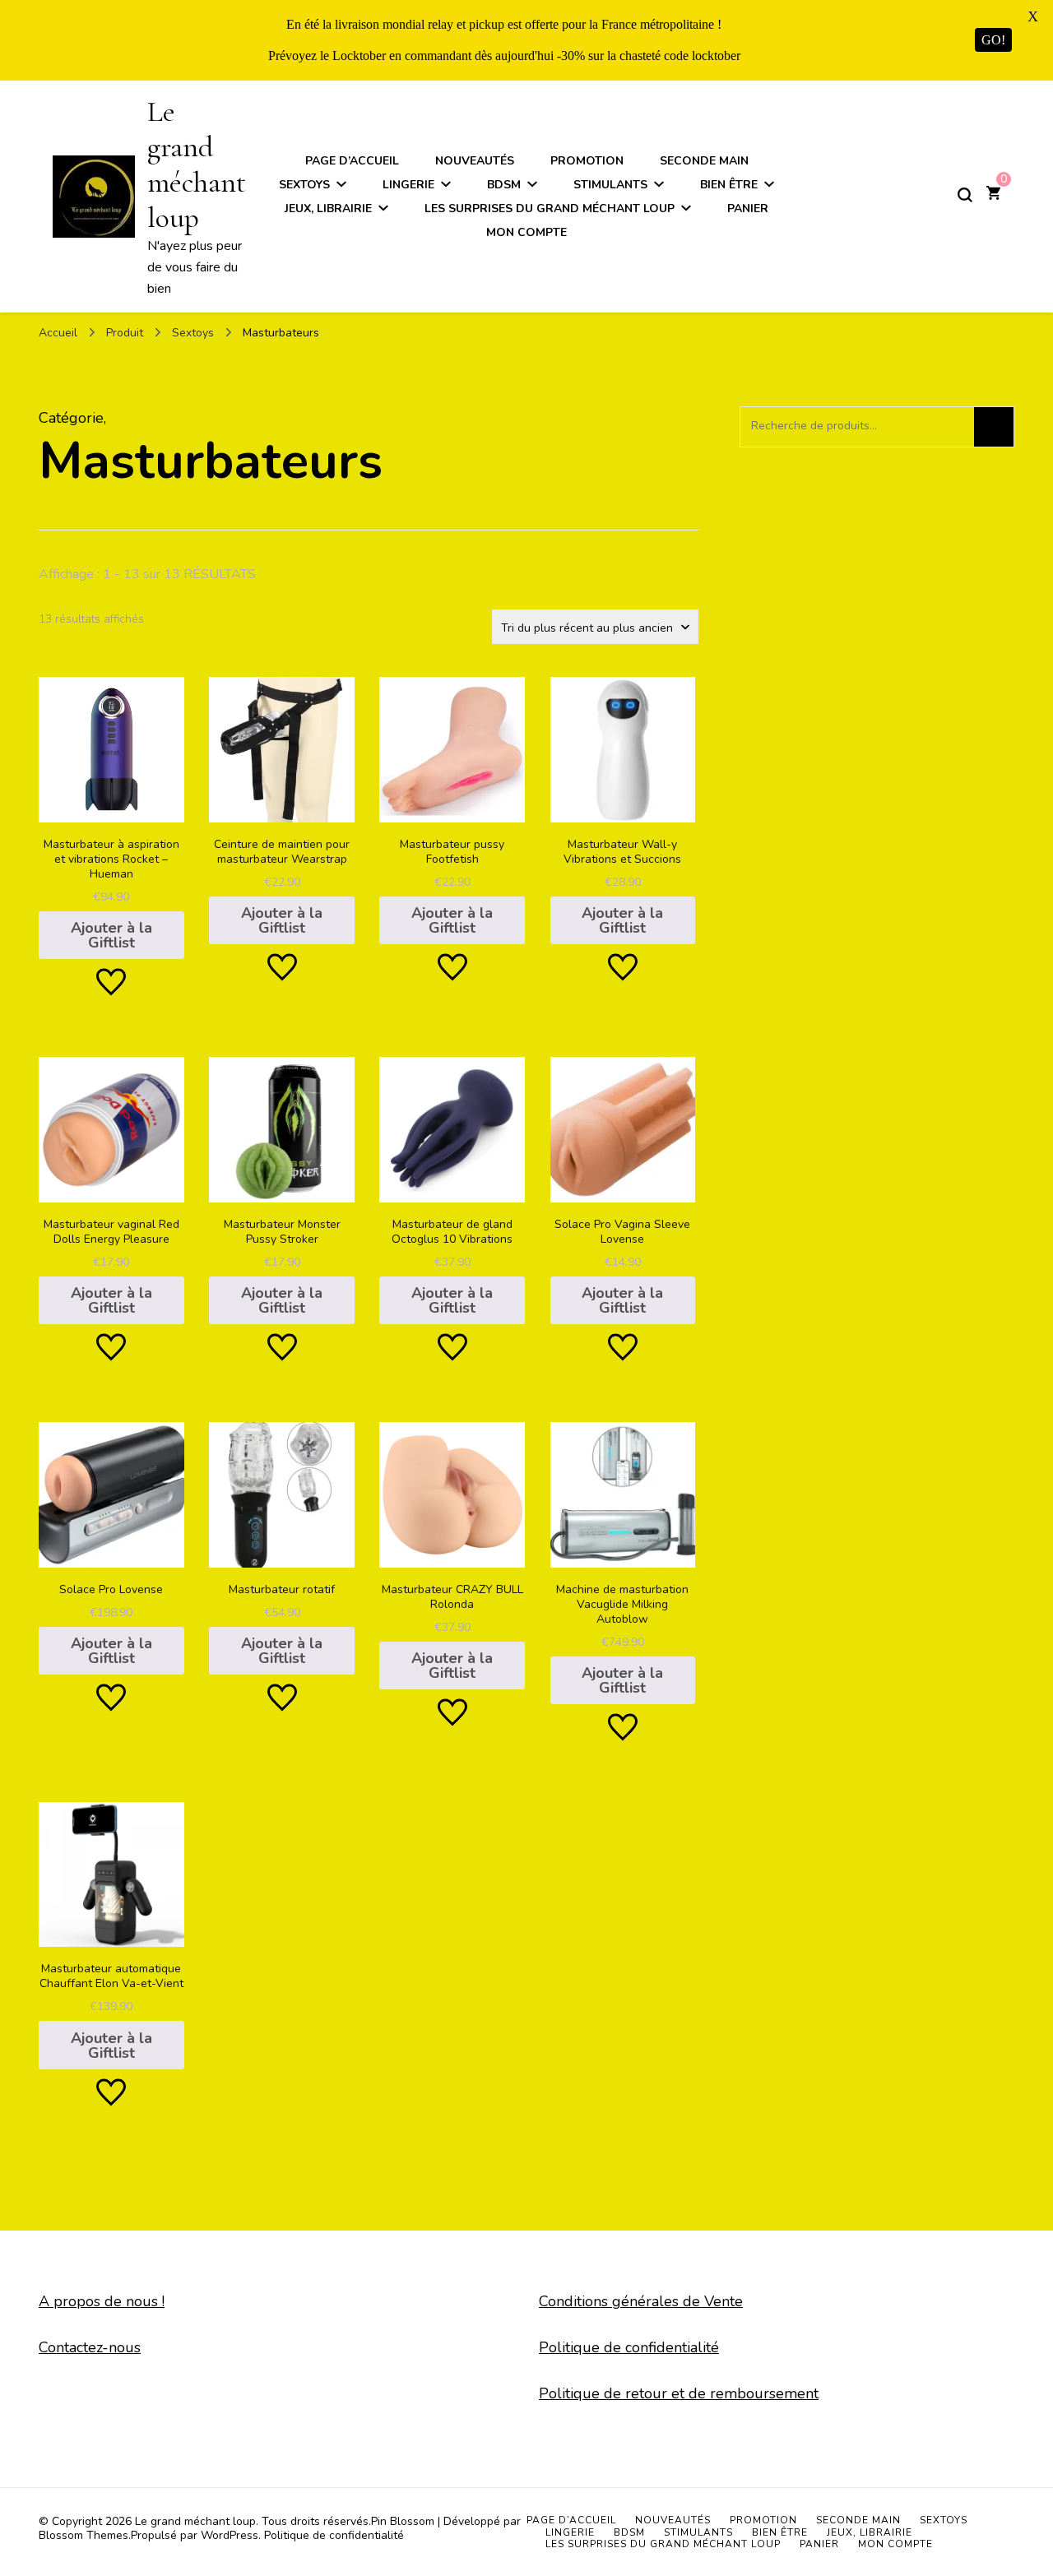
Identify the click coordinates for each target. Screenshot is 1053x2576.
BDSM (504, 185)
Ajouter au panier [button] (111, 810)
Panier (748, 208)
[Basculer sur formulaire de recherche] (965, 195)
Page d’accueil (352, 161)
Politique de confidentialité (629, 2347)
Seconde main (704, 161)
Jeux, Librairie (328, 208)
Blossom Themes (83, 2535)
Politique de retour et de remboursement (679, 2393)
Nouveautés (475, 161)
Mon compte (526, 232)
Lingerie (408, 185)
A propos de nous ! (102, 2301)
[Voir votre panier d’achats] (993, 195)
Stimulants (610, 185)
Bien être (729, 185)
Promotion (587, 161)
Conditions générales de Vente (641, 2301)
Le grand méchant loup (197, 165)
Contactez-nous (90, 2347)
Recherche (994, 427)
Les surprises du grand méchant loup (550, 208)
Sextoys (304, 185)
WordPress (230, 2535)
